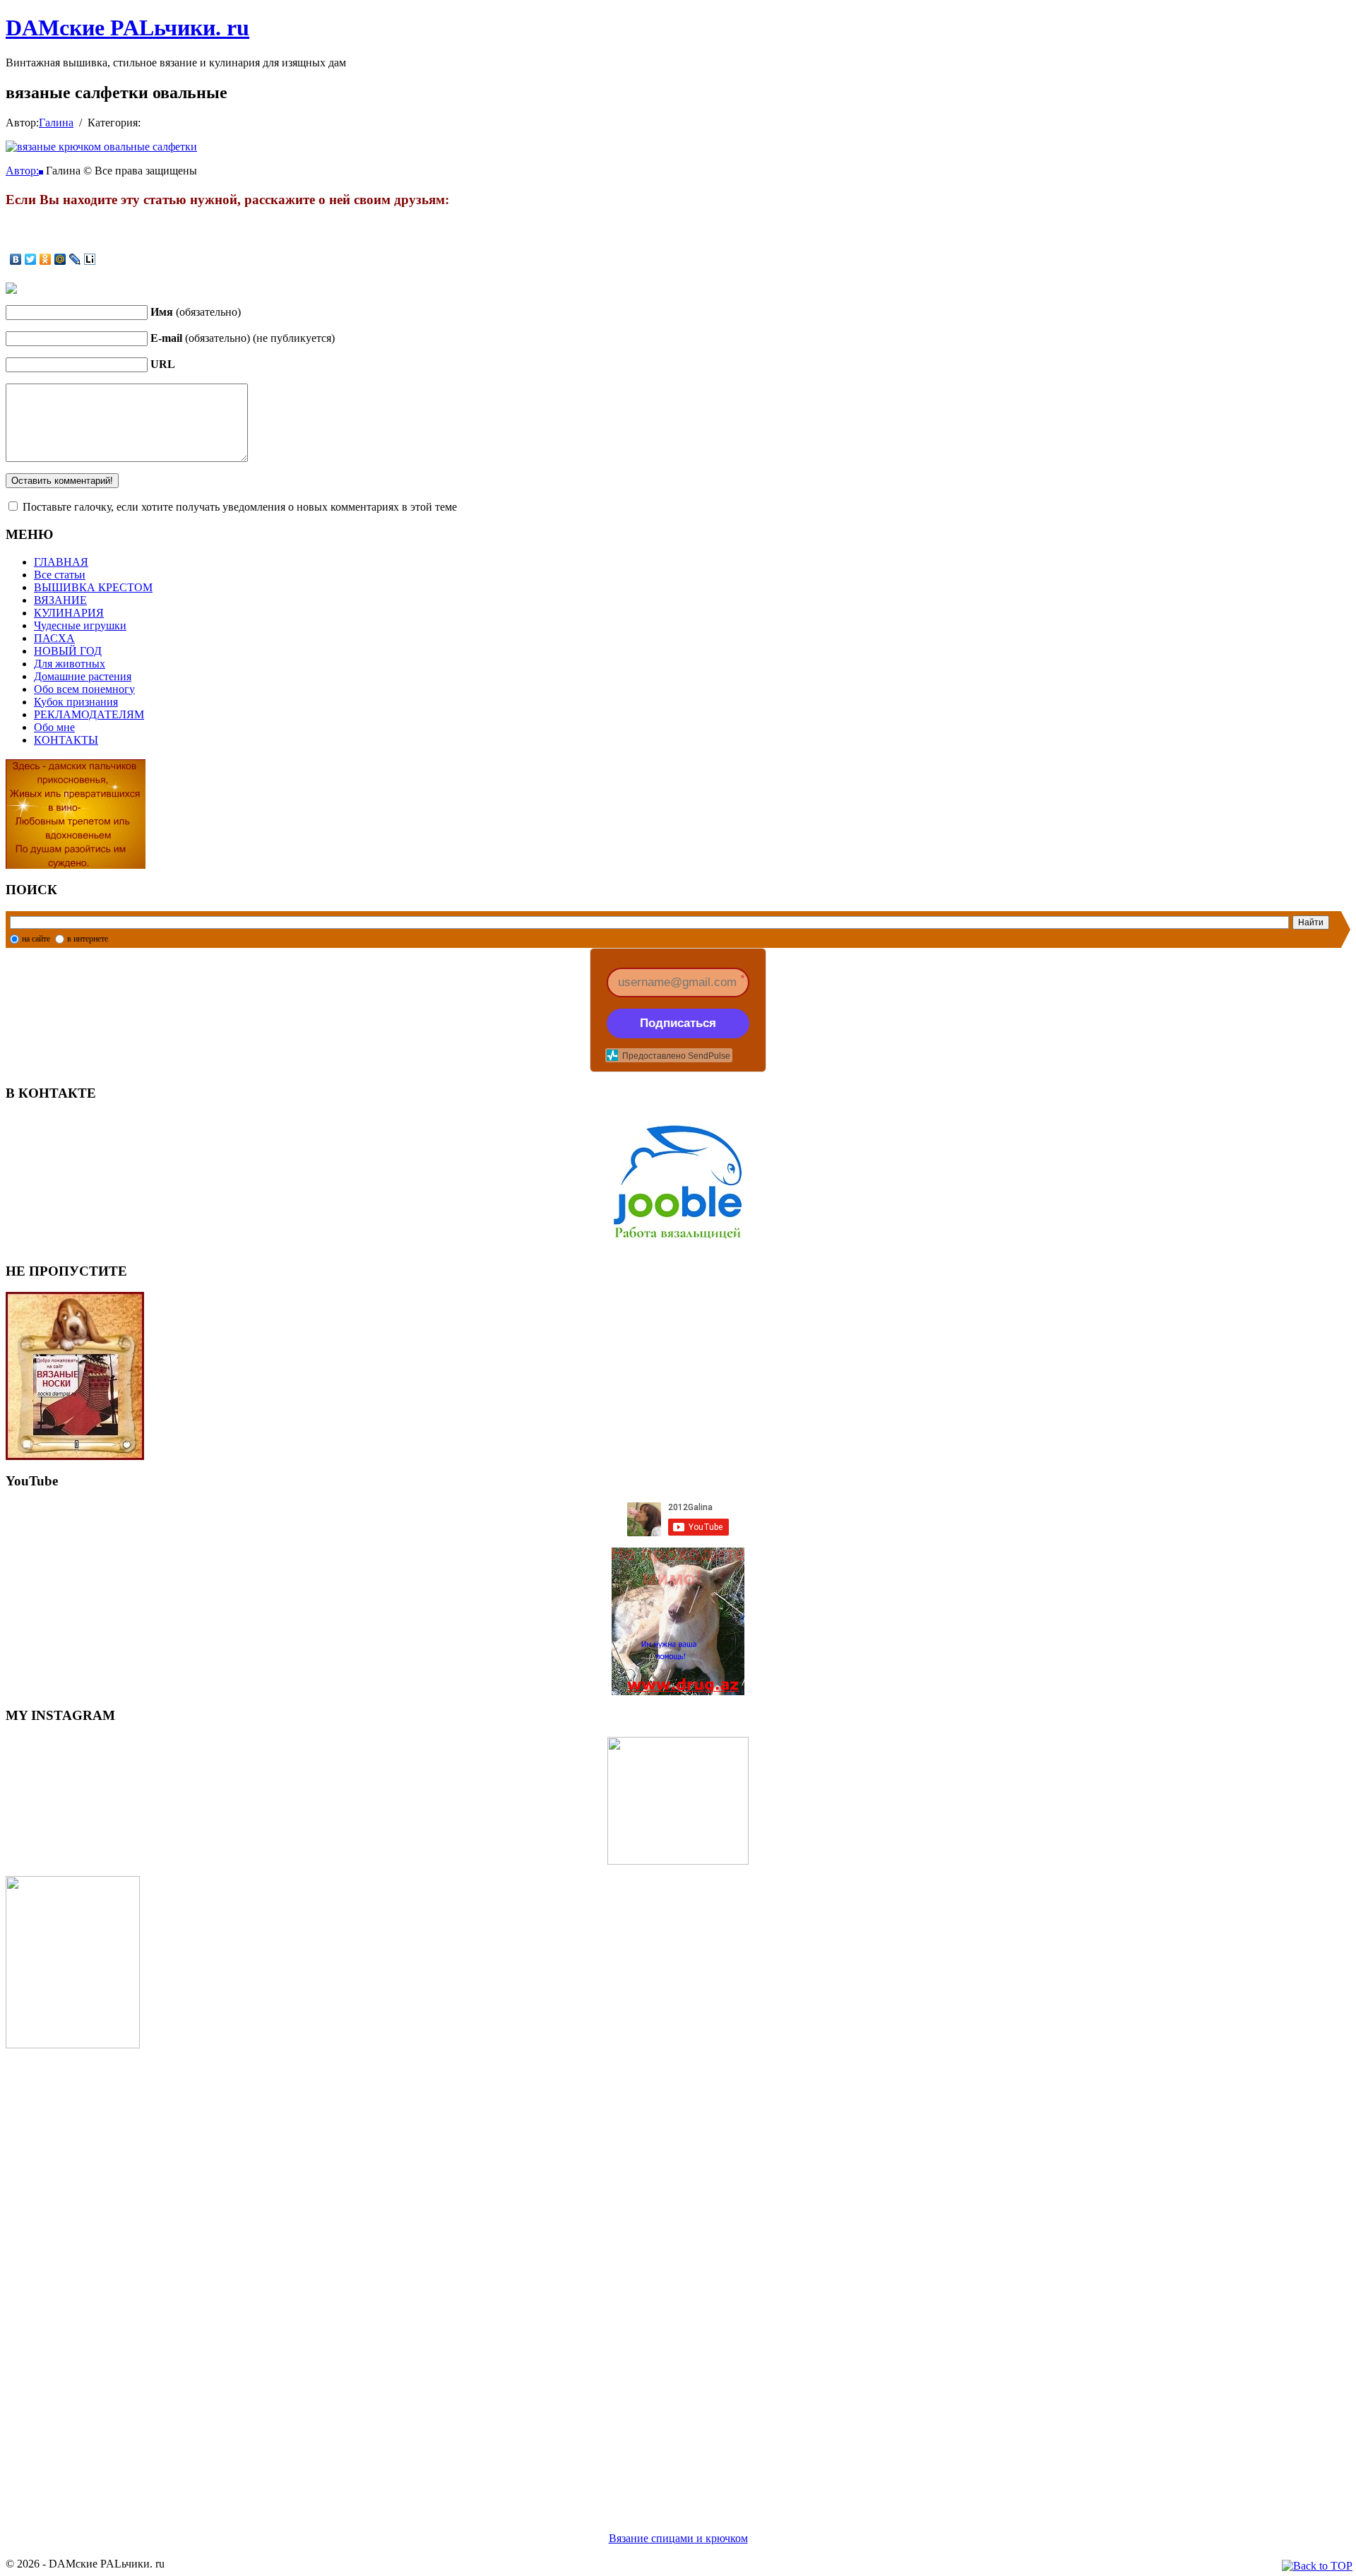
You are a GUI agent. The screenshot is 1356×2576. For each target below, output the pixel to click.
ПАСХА (54, 638)
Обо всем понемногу (84, 689)
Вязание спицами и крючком (678, 2538)
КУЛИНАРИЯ (69, 613)
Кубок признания (76, 702)
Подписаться (678, 1023)
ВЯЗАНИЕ (60, 600)
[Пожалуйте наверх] (1317, 2566)
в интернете (88, 939)
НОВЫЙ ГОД (68, 651)
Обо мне (54, 727)
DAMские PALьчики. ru (127, 28)
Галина (56, 123)
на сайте (36, 939)
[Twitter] (31, 259)
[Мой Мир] (60, 259)
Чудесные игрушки (80, 625)
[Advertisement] (429, 2273)
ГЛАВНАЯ (61, 562)
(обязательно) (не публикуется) (243, 338)
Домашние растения (83, 676)
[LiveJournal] (75, 259)
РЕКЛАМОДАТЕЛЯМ (89, 714)
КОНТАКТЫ (66, 740)
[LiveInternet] (90, 259)
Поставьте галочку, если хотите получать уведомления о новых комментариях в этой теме (240, 507)
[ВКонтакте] (16, 259)
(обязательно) (196, 312)
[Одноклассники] (46, 259)
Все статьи (60, 575)
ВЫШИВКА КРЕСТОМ (93, 587)
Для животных (70, 664)
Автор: (22, 171)
